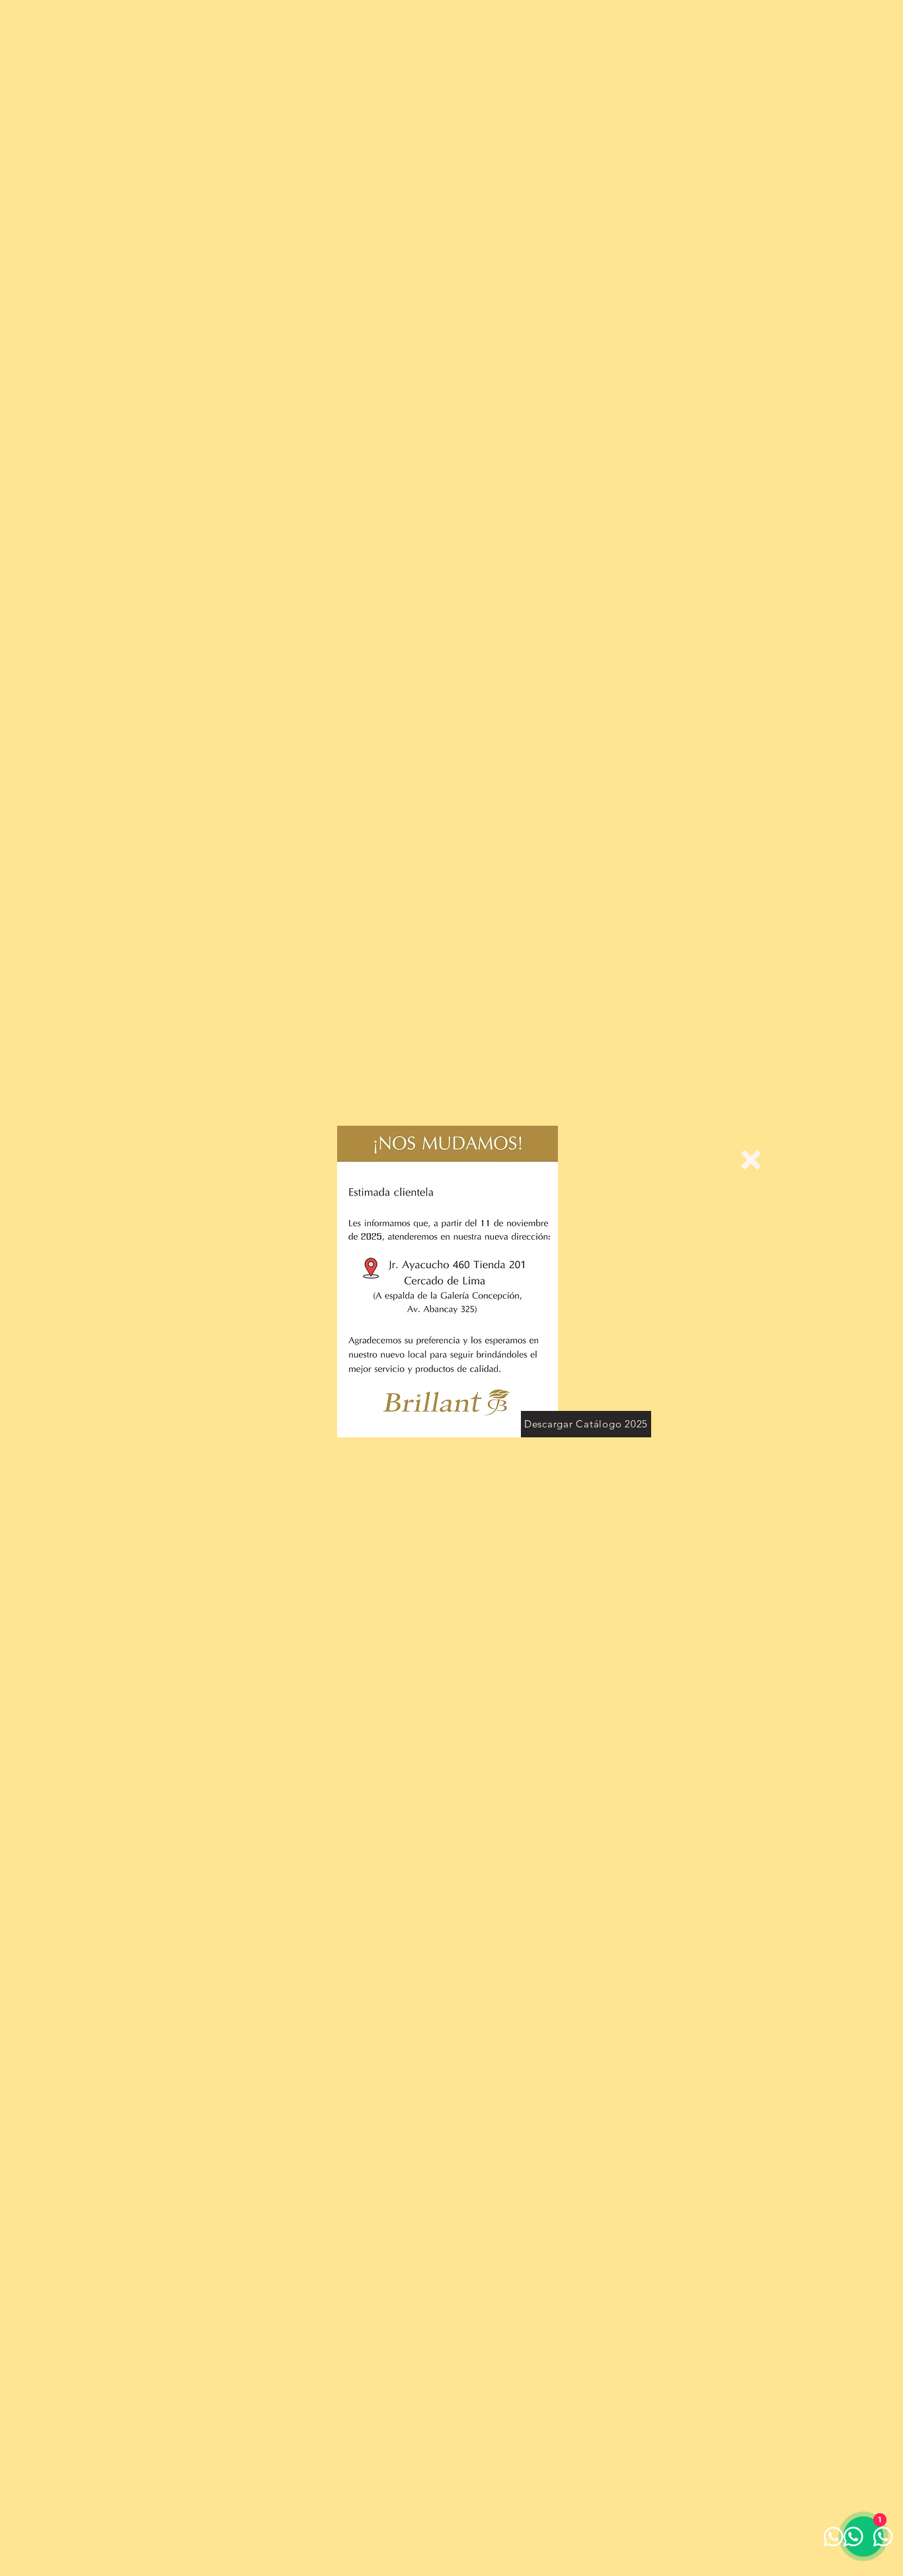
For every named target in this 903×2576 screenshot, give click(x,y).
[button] (751, 1160)
